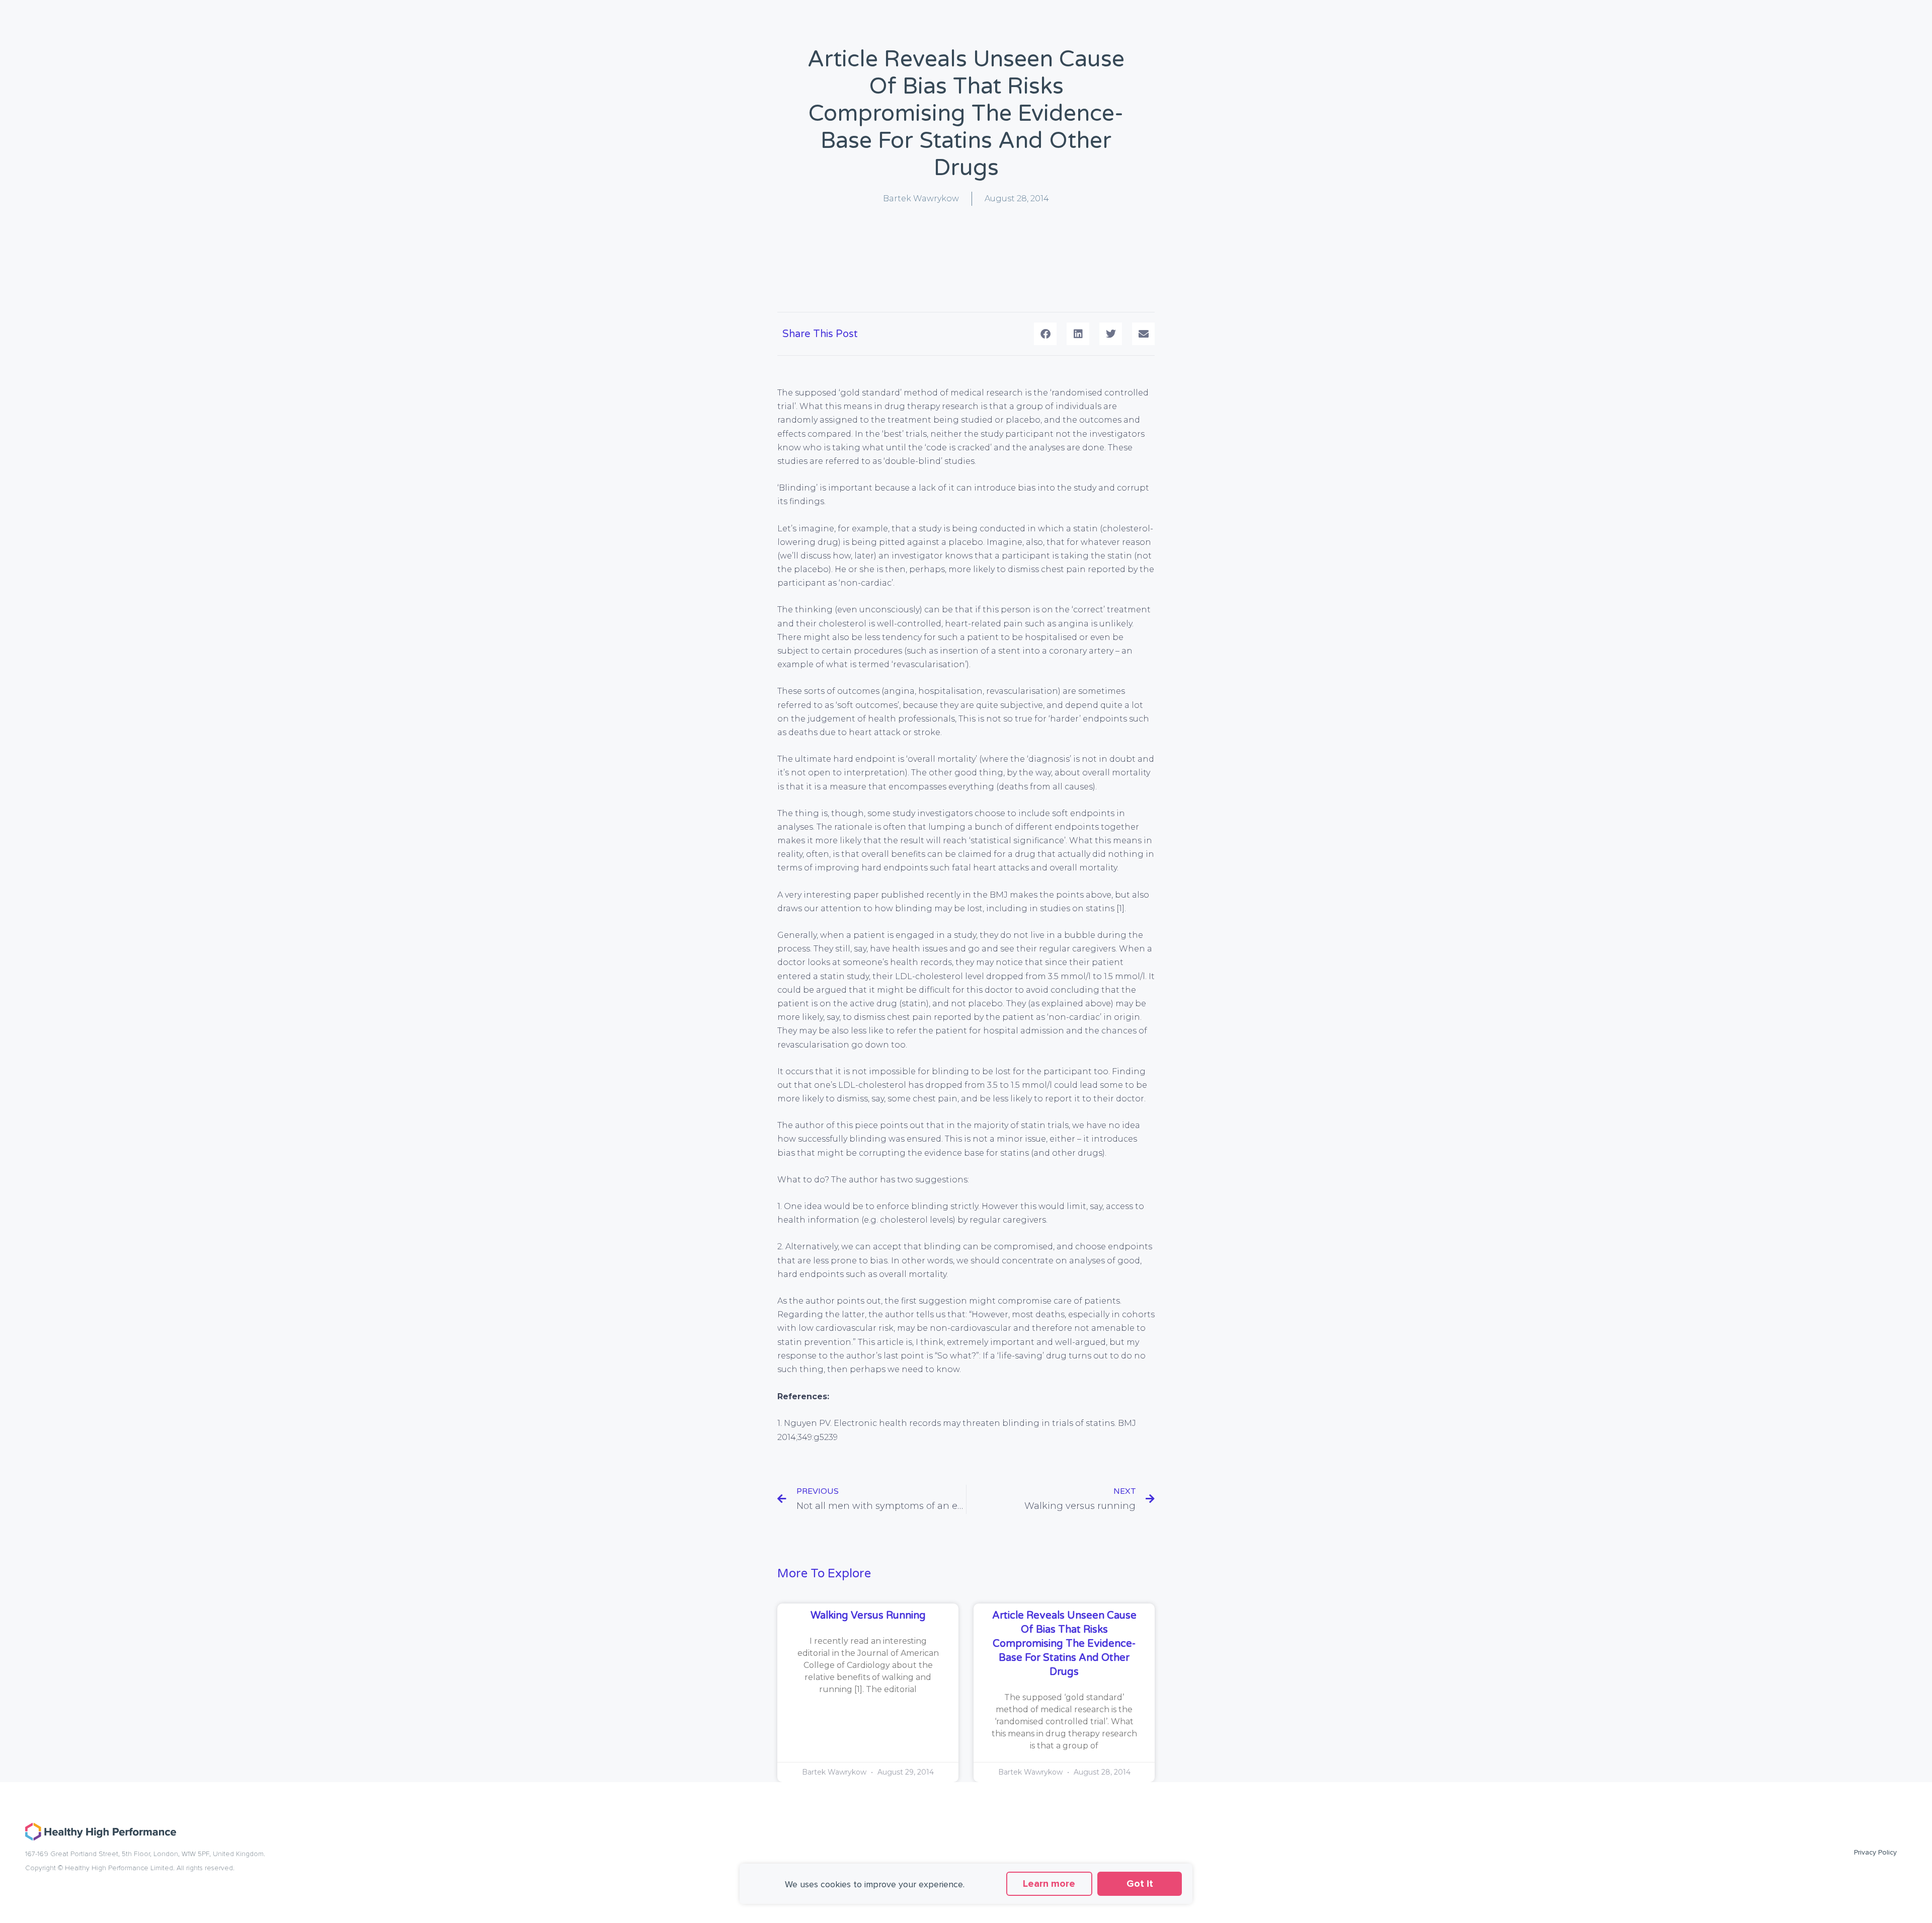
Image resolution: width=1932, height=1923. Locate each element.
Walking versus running (868, 1616)
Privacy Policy (1875, 1852)
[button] (1045, 334)
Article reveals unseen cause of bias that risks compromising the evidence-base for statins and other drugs (1064, 1644)
